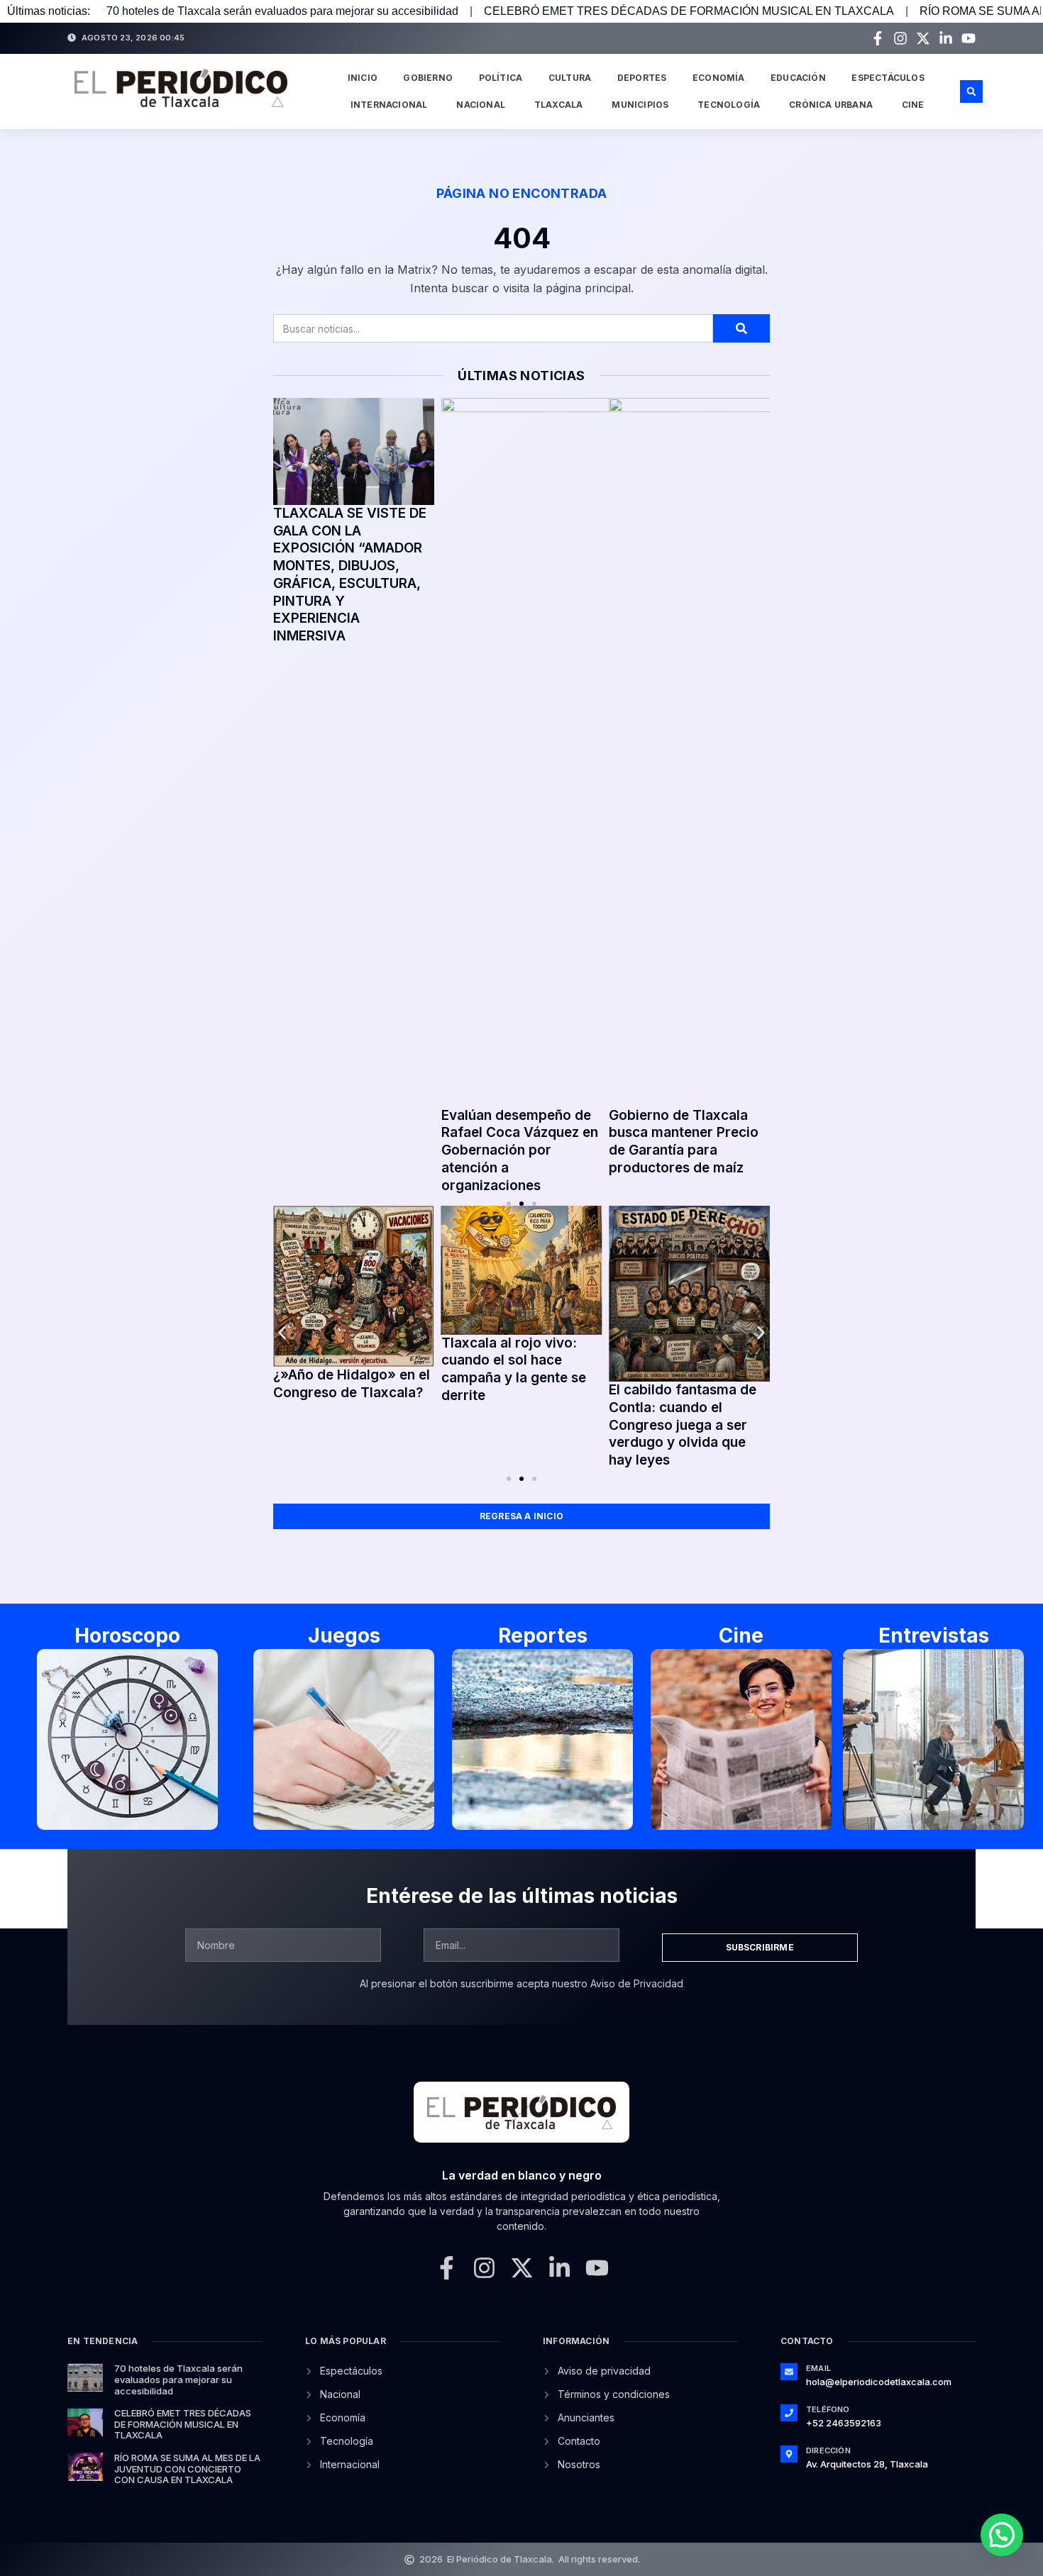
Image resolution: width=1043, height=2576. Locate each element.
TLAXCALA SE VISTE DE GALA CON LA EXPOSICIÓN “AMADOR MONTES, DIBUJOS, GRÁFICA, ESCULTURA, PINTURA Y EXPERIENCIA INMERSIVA (350, 574)
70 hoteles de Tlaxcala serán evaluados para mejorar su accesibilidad (282, 11)
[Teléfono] (789, 2413)
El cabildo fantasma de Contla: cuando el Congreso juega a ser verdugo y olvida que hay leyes (683, 1425)
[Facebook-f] (878, 38)
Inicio (363, 78)
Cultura (570, 78)
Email (818, 2368)
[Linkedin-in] (946, 38)
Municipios (640, 105)
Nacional (481, 105)
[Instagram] (900, 38)
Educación (798, 78)
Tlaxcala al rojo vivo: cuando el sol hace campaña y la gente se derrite (514, 1369)
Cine (913, 105)
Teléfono (828, 2409)
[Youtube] (968, 38)
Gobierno (428, 78)
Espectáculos (888, 78)
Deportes (642, 78)
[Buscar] (741, 328)
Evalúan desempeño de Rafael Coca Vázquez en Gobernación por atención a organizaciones (520, 1150)
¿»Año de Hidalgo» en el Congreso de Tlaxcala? (352, 1384)
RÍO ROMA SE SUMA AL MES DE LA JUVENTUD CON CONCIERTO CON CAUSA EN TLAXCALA (187, 2469)
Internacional (389, 105)
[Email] (789, 2372)
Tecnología (729, 105)
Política (501, 78)
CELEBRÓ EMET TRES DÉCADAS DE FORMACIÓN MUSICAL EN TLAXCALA (689, 11)
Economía (719, 78)
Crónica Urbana (831, 105)
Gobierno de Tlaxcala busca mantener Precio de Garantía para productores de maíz (684, 1142)
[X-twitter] (923, 38)
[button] (971, 91)
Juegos (344, 1636)
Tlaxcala (559, 105)
